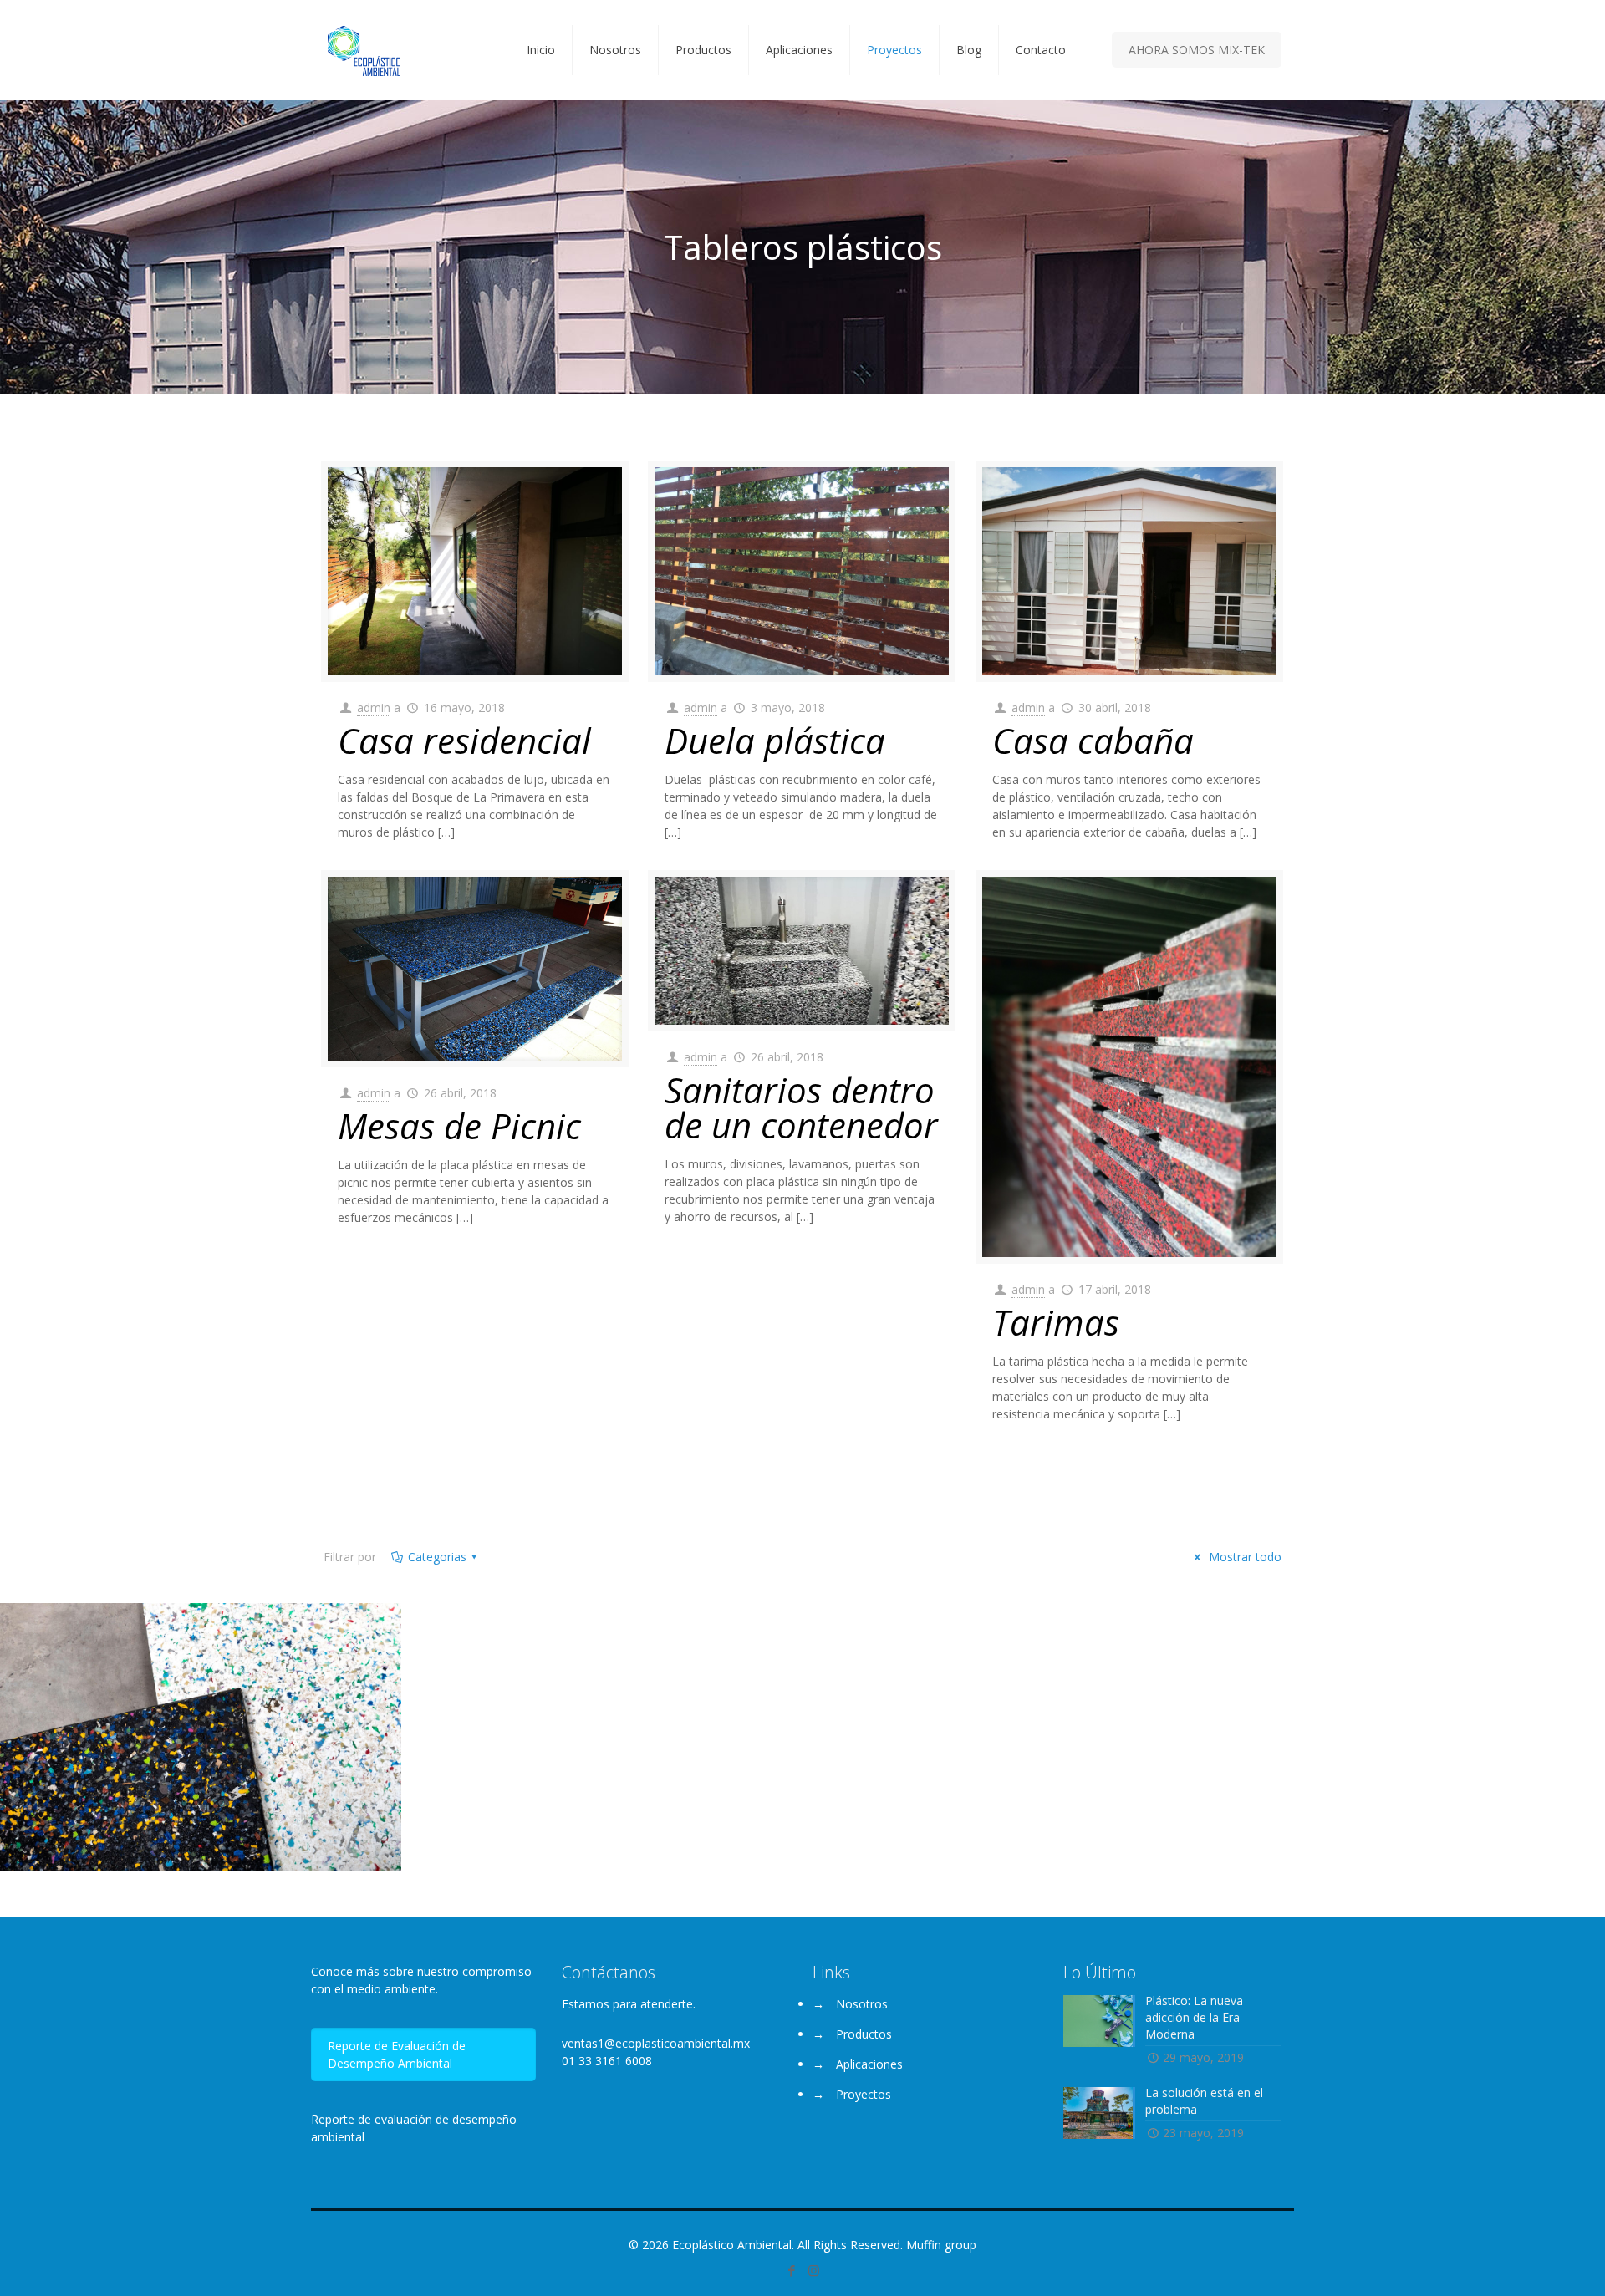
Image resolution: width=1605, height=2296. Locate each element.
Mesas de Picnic (459, 1125)
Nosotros (862, 2004)
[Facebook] (791, 2270)
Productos (864, 2034)
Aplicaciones (869, 2064)
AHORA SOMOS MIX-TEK (1197, 50)
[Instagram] (814, 2270)
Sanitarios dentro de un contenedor (801, 1107)
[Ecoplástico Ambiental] (364, 50)
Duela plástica (775, 740)
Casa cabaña (1093, 740)
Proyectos (864, 2094)
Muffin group (941, 2245)
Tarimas (1056, 1322)
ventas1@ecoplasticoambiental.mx (656, 2043)
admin (374, 708)
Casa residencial (464, 740)
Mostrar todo (1243, 1557)
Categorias (437, 1557)
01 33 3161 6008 (607, 2061)
